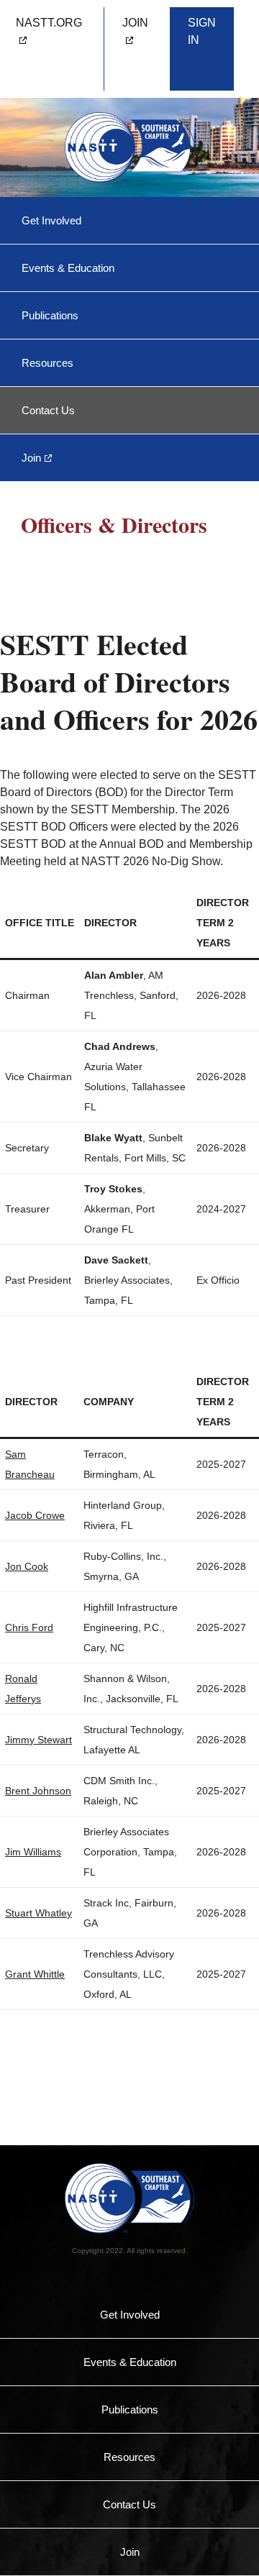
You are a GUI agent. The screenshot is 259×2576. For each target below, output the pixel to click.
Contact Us (48, 410)
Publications (50, 315)
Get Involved (51, 220)
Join (31, 458)
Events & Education (68, 268)
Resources (47, 363)
